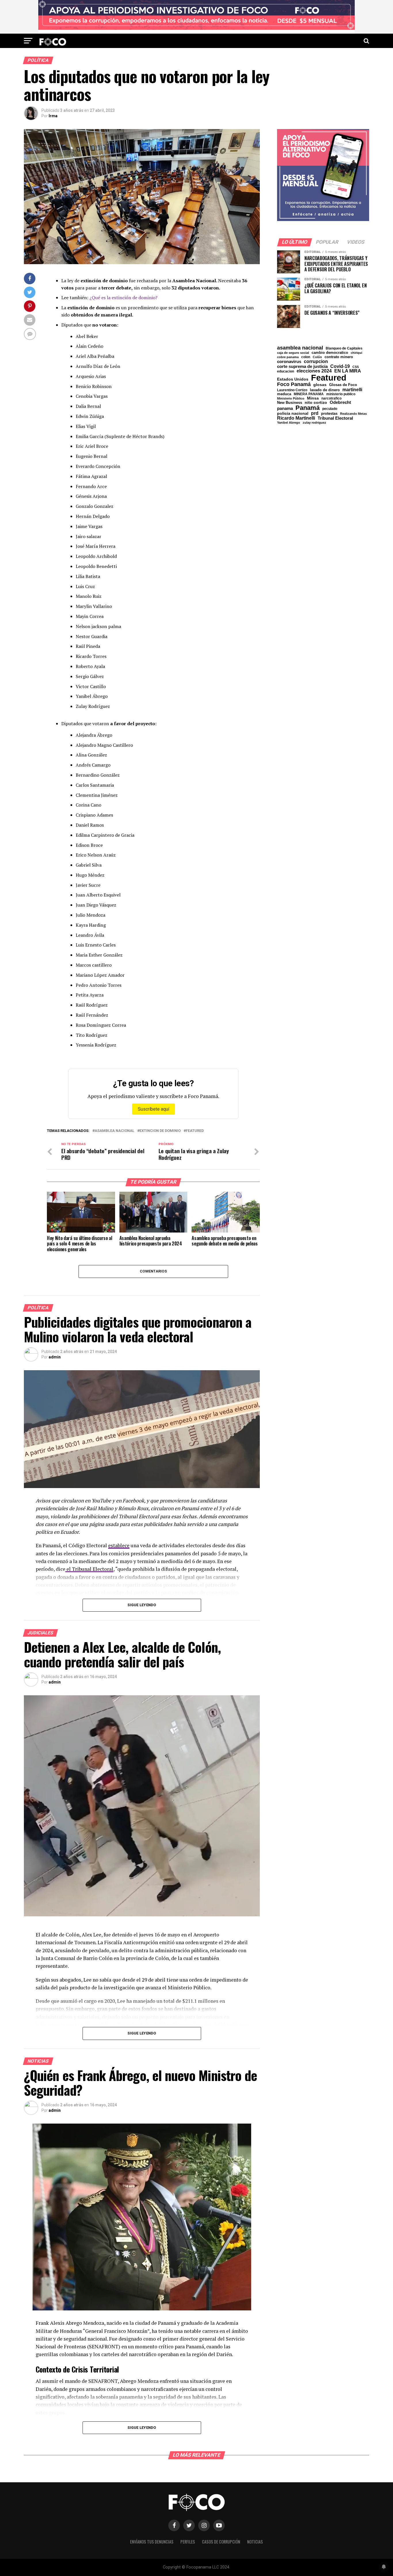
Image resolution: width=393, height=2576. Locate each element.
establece (119, 1545)
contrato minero (339, 357)
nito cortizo (316, 403)
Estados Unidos (293, 379)
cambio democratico (330, 353)
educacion (286, 371)
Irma (53, 116)
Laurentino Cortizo (292, 390)
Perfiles (188, 2542)
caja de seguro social (293, 353)
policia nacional (293, 414)
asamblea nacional (115, 1131)
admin (55, 1357)
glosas (320, 385)
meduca (284, 394)
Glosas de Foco (343, 385)
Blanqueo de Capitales (344, 348)
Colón (317, 357)
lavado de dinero (325, 390)
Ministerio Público (291, 399)
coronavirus (289, 361)
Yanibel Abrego (289, 423)
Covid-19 (340, 366)
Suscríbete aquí (153, 1109)
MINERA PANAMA (309, 394)
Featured (195, 1131)
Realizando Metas (353, 414)
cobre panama (288, 357)
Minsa (313, 398)
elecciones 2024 (314, 371)
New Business (290, 403)
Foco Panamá (294, 385)
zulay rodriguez (314, 423)
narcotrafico (331, 398)
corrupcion (316, 361)
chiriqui (356, 353)
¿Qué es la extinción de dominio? (123, 297)
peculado (330, 409)
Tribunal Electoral (335, 418)
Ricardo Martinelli (296, 418)
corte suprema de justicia (302, 367)
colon (306, 357)
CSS (356, 367)
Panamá (308, 408)
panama (285, 408)
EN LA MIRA (348, 371)
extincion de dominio (160, 1131)
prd (315, 413)
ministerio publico (341, 394)
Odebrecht (340, 403)
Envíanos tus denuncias (152, 2542)
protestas (329, 414)
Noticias (255, 2542)
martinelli (352, 389)
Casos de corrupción (221, 2542)
